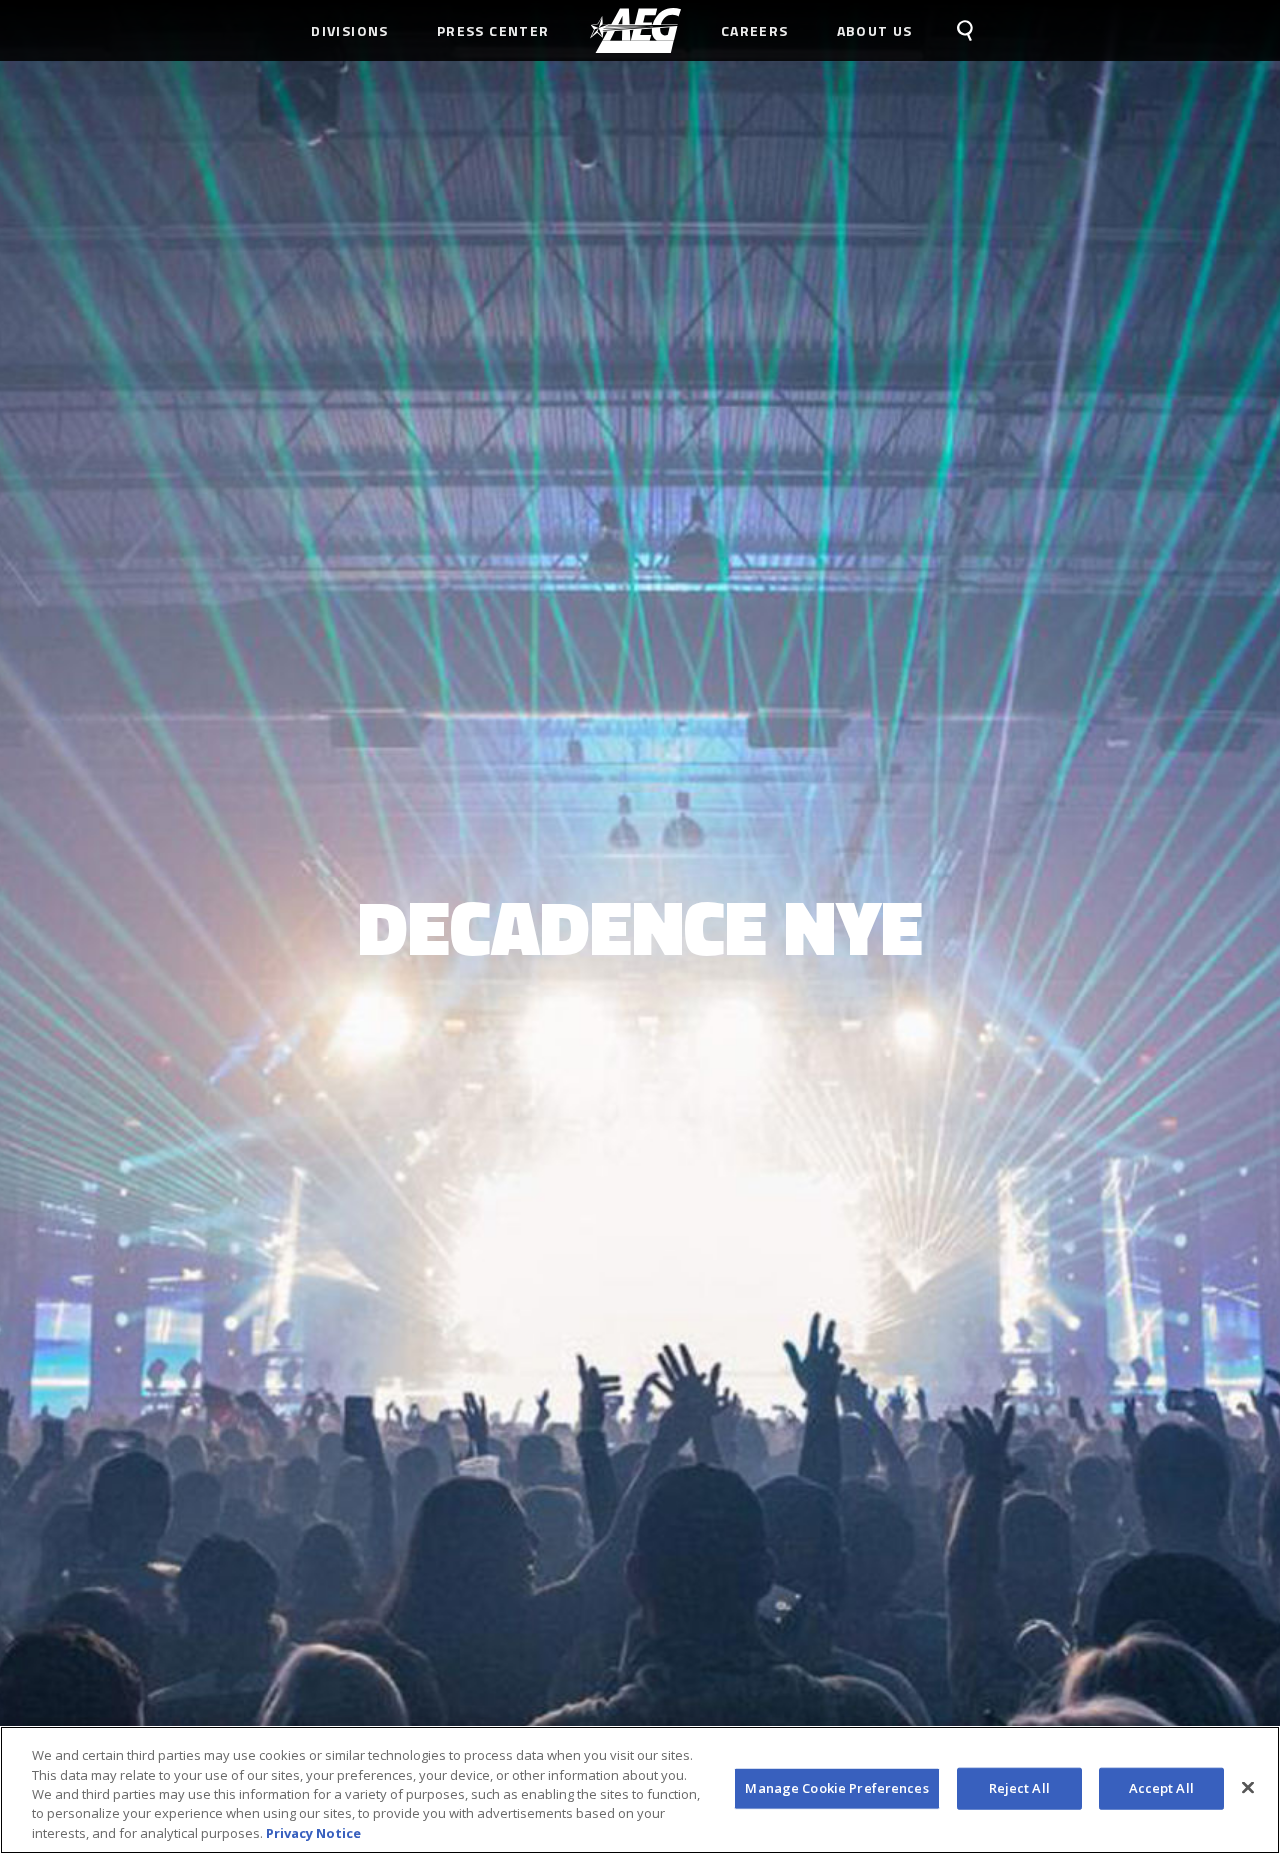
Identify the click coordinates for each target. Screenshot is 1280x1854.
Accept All (1161, 1788)
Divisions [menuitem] (350, 30)
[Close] (1248, 1788)
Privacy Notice (313, 1833)
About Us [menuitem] (875, 30)
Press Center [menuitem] (493, 30)
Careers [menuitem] (755, 30)
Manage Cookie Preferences (836, 1788)
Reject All (1019, 1788)
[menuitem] (635, 30)
